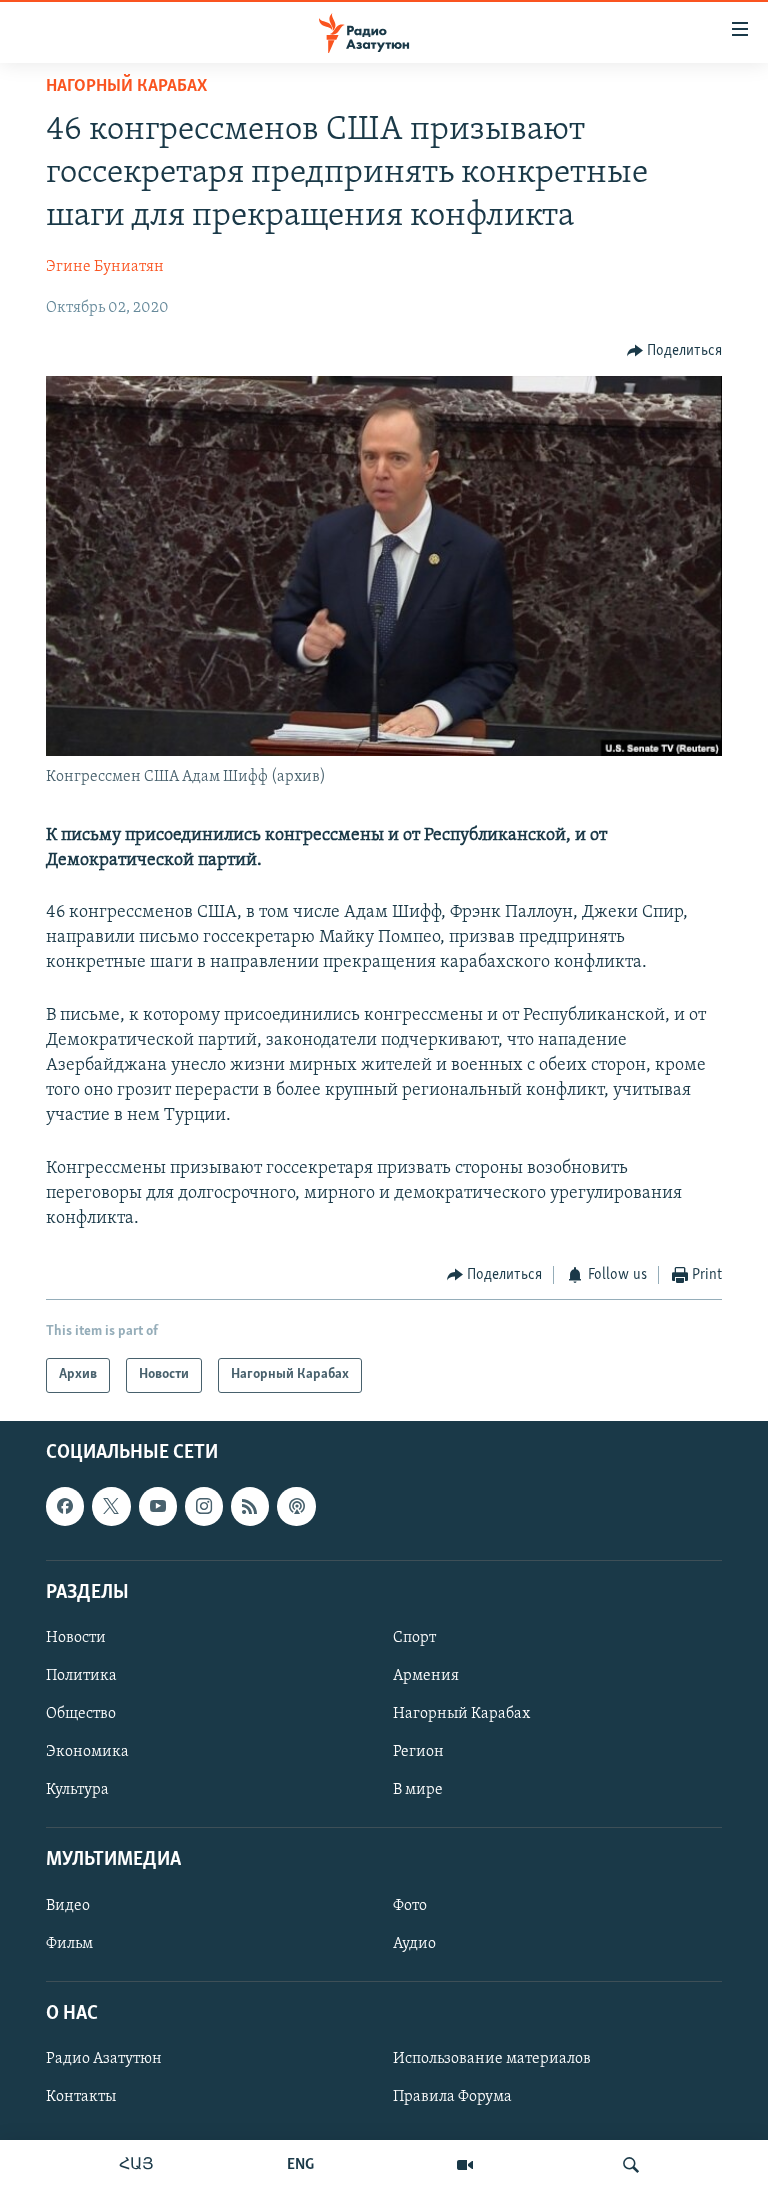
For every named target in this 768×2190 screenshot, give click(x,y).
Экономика (87, 1752)
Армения (426, 1676)
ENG (300, 2165)
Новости (76, 1638)
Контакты (81, 2097)
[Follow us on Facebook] (65, 1506)
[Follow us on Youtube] (158, 1506)
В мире (418, 1790)
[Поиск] (631, 2165)
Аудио (414, 1943)
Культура (77, 1790)
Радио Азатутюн (104, 2059)
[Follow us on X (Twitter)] (111, 1506)
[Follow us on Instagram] (204, 1506)
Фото (410, 1905)
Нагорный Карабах (126, 87)
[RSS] (250, 1506)
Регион (418, 1752)
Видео (68, 1905)
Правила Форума (452, 2097)
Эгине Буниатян (105, 267)
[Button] (675, 351)
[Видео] (465, 2165)
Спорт (414, 1638)
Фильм (69, 1943)
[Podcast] (296, 1506)
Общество (81, 1714)
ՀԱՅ (136, 2165)
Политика (81, 1676)
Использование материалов (492, 2059)
